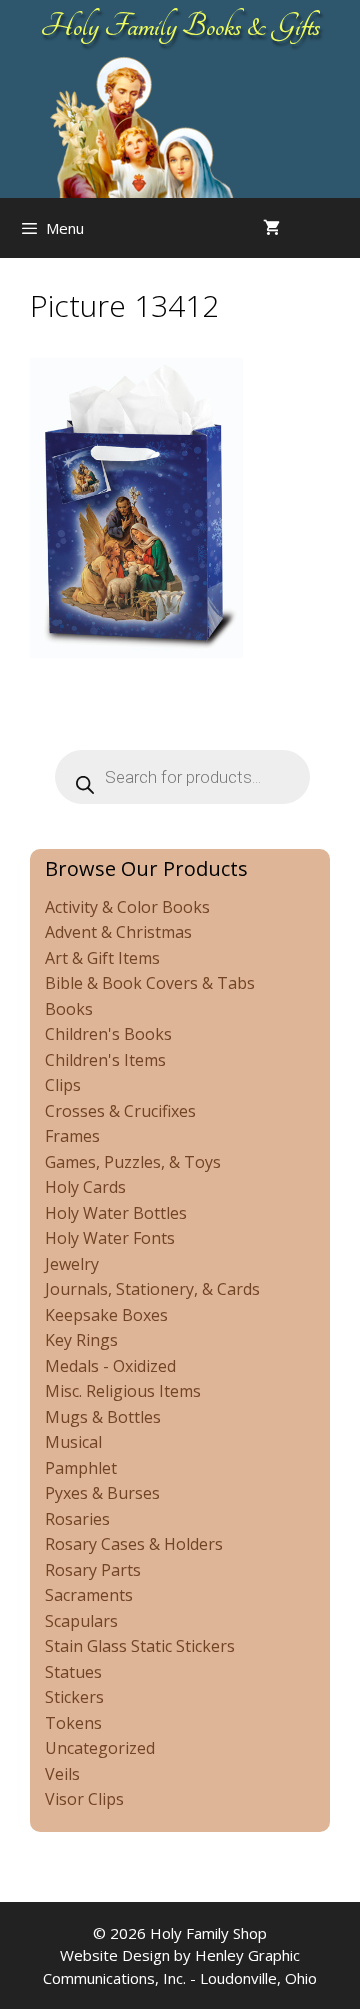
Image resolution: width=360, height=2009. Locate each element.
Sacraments (89, 1595)
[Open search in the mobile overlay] (340, 228)
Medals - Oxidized (110, 1366)
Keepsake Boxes (106, 1315)
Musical (73, 1442)
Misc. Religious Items (123, 1391)
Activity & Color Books (127, 907)
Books (69, 1009)
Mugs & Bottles (103, 1417)
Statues (73, 1672)
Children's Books (108, 1034)
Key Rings (81, 1340)
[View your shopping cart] (271, 228)
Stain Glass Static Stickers (140, 1646)
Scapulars (81, 1621)
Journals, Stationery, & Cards (152, 1289)
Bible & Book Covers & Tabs (150, 983)
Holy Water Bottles (116, 1213)
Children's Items (105, 1060)
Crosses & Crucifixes (120, 1111)
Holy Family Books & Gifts (180, 26)
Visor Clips (84, 1799)
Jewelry (72, 1264)
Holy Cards (85, 1187)
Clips (63, 1085)
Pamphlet (81, 1468)
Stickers (74, 1697)
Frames (72, 1136)
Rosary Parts (93, 1570)
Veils (62, 1774)
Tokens (73, 1723)
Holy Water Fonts (110, 1238)
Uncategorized (100, 1748)
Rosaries (77, 1519)
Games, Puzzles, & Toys (133, 1162)
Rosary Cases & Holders (134, 1544)
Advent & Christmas (118, 932)
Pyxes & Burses (102, 1493)
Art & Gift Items (102, 958)
